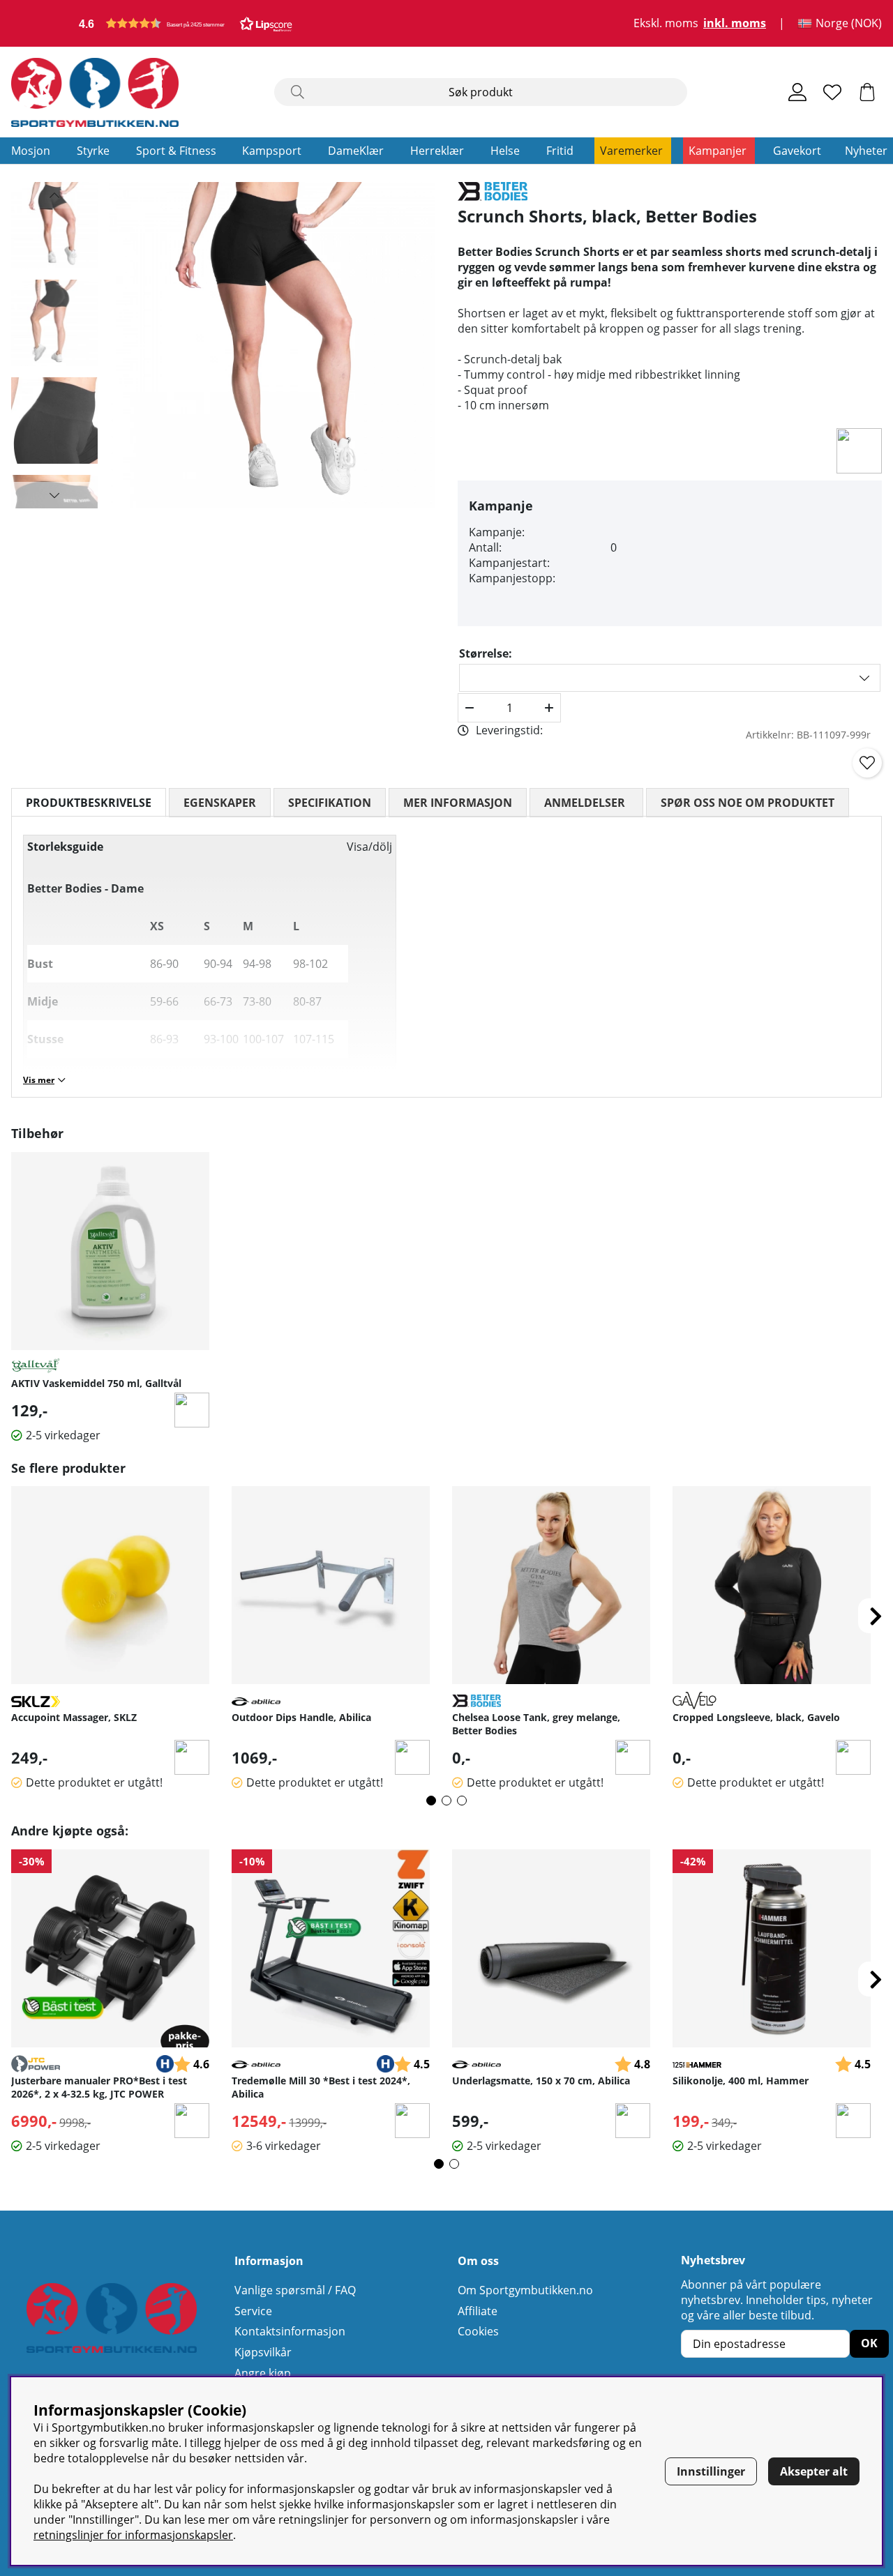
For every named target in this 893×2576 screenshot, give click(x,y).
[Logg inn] (797, 92)
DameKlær (356, 151)
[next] (876, 1616)
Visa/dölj (369, 847)
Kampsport (272, 151)
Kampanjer (718, 151)
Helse (505, 151)
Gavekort (797, 151)
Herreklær (437, 151)
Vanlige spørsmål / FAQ (295, 2290)
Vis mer (39, 1080)
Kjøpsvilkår (263, 2352)
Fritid (560, 151)
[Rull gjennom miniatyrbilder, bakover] (54, 195)
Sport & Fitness (176, 151)
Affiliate (478, 2311)
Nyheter (866, 151)
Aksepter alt (814, 2471)
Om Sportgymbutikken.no (525, 2290)
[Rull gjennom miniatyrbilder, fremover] (54, 495)
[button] (186, 23)
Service (253, 2311)
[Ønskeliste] (832, 92)
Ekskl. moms (666, 24)
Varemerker (631, 151)
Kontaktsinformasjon (290, 2331)
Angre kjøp (263, 2373)
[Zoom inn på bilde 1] (272, 345)
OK (869, 2343)
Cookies (478, 2331)
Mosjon (31, 151)
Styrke (93, 151)
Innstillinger (711, 2471)
